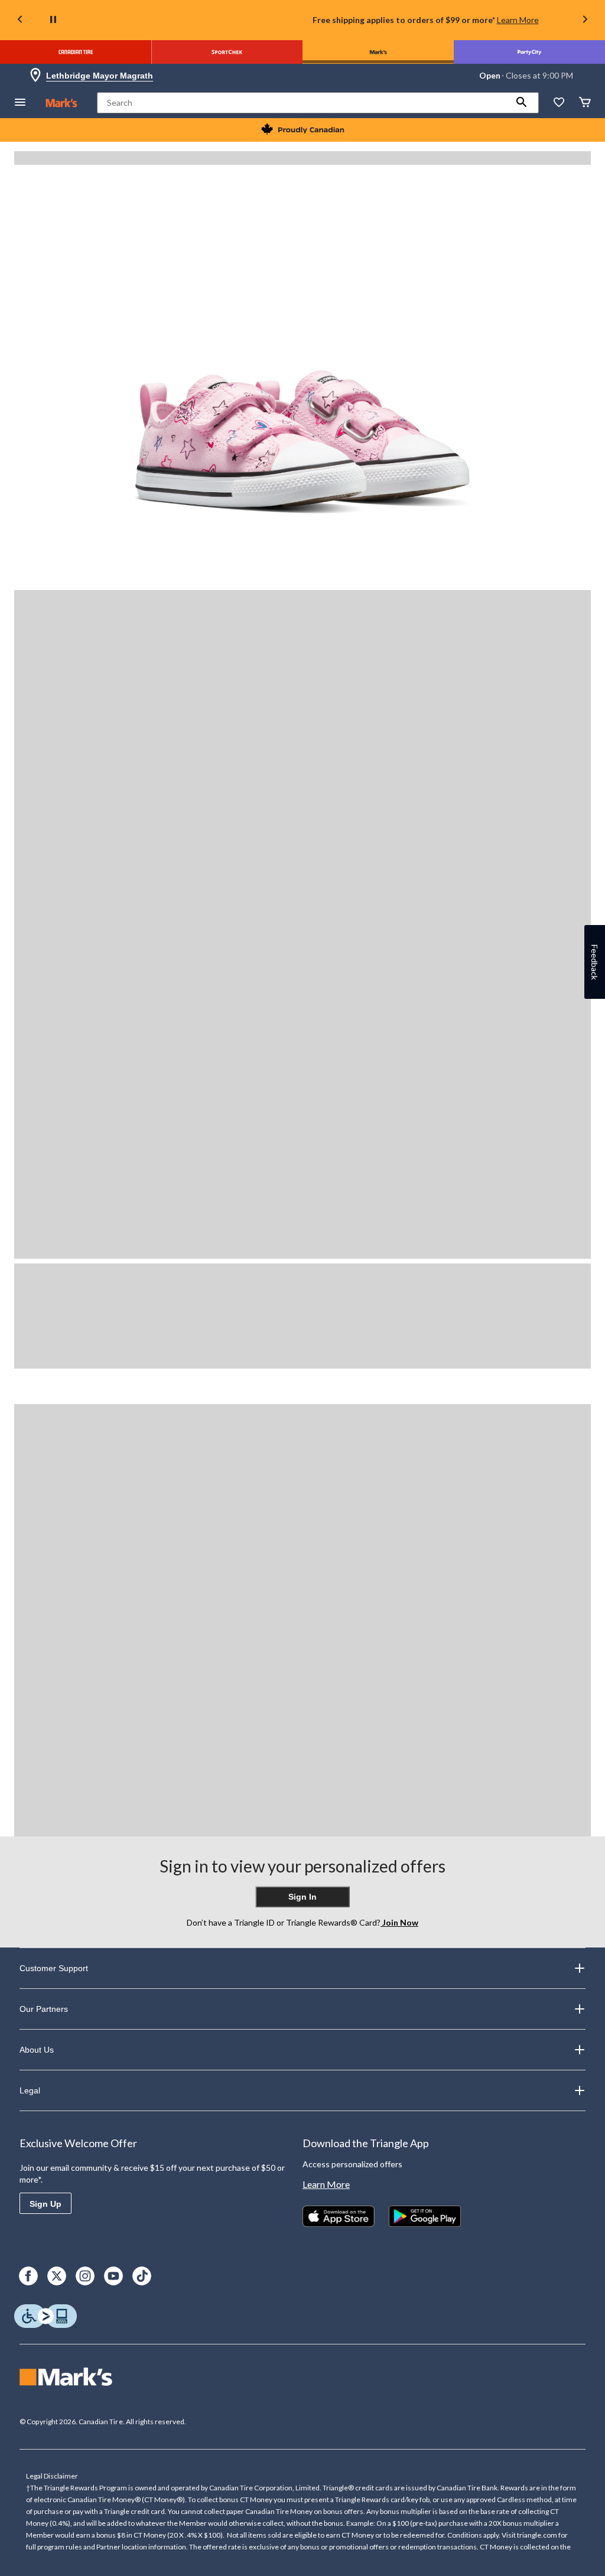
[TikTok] (142, 2276)
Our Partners (44, 2009)
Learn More (518, 20)
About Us (37, 2050)
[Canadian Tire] (76, 52)
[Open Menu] (20, 103)
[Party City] (529, 52)
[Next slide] (585, 20)
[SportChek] (227, 52)
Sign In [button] (302, 1897)
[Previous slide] (20, 20)
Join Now (399, 1922)
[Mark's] (378, 52)
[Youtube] (113, 2276)
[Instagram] (85, 2276)
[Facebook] (28, 2276)
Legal (30, 2090)
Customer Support (54, 1968)
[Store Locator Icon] (35, 76)
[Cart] (585, 103)
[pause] (53, 20)
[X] (57, 2276)
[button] (522, 103)
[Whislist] (559, 103)
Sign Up (45, 2204)
